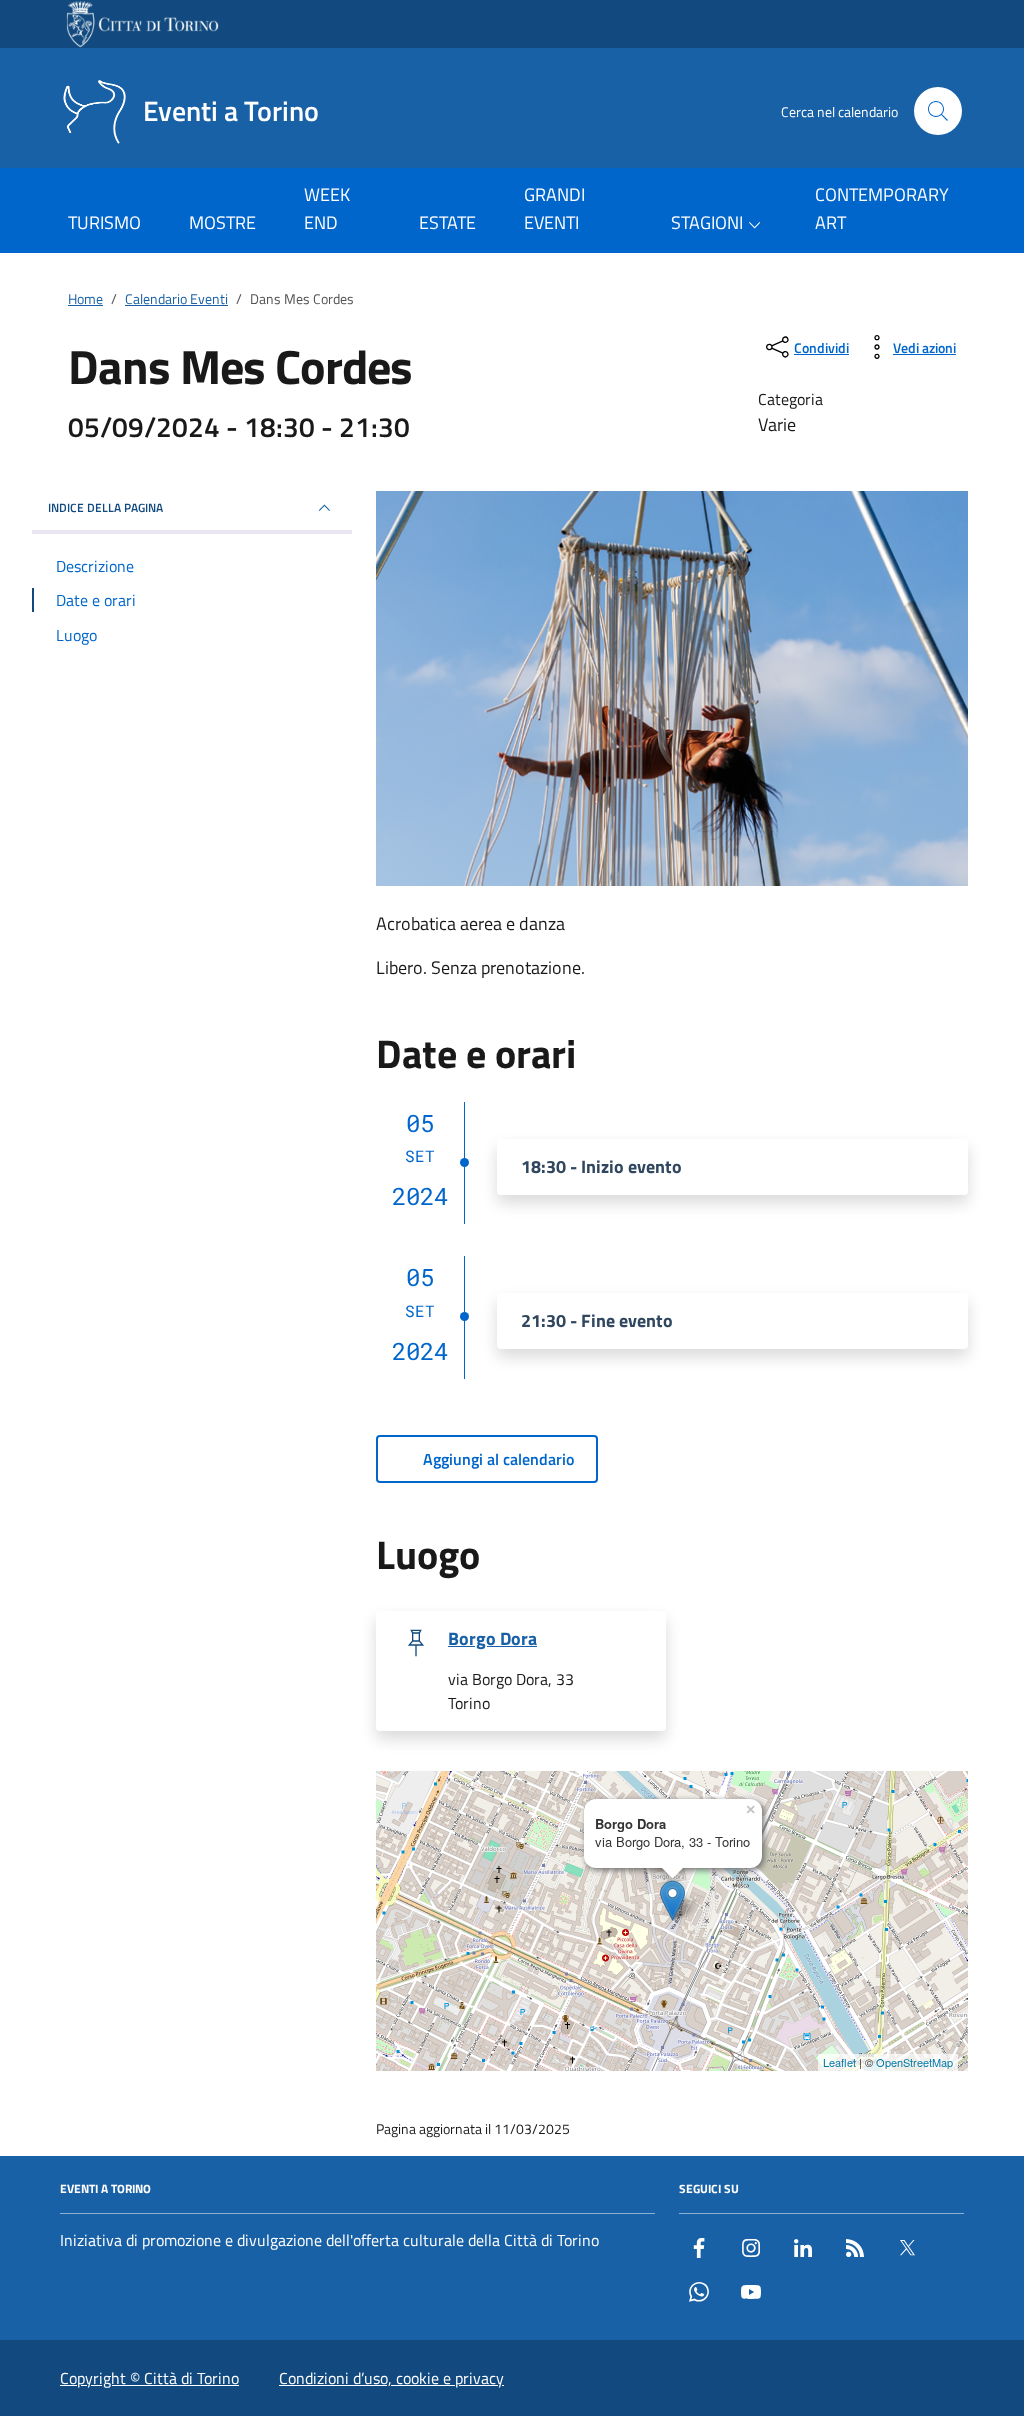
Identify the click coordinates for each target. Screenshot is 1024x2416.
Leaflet (839, 2062)
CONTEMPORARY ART (882, 208)
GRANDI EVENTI (554, 208)
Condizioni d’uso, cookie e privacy (391, 2378)
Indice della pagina (105, 507)
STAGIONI (707, 222)
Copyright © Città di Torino (149, 2378)
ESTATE (447, 222)
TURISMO (104, 222)
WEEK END (327, 208)
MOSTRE (222, 222)
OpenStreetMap (914, 2062)
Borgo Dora (492, 1639)
